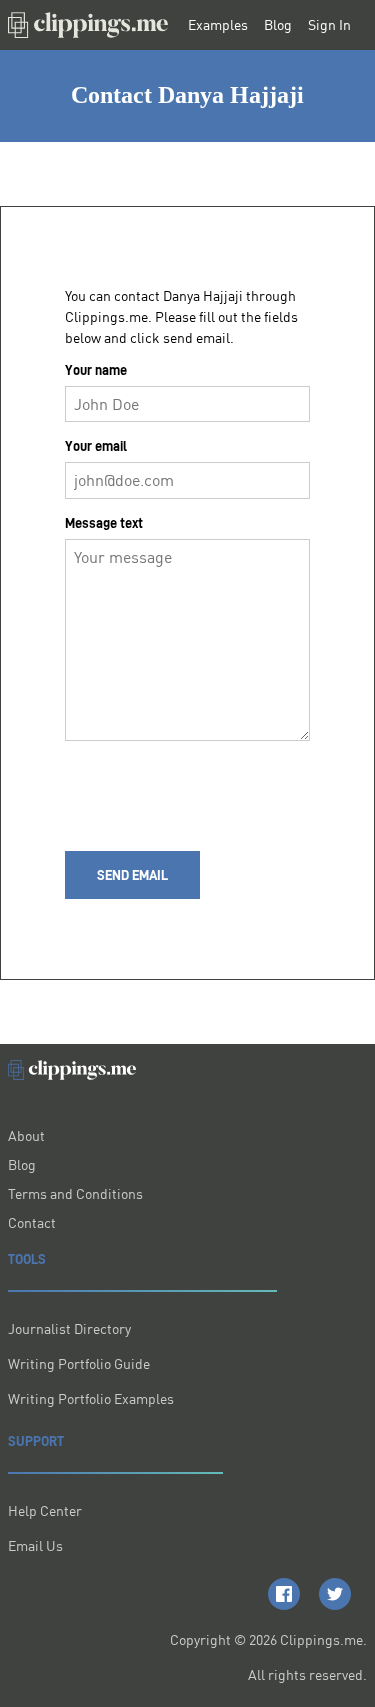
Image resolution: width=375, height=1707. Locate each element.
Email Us (35, 1545)
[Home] (88, 25)
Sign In (329, 25)
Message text (104, 523)
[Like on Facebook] (284, 1594)
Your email (96, 446)
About (26, 1135)
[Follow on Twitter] (335, 1594)
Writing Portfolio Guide (79, 1363)
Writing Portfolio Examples (91, 1398)
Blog (278, 25)
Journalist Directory (69, 1328)
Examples (218, 25)
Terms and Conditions (75, 1193)
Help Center (45, 1510)
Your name (96, 370)
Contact (32, 1222)
